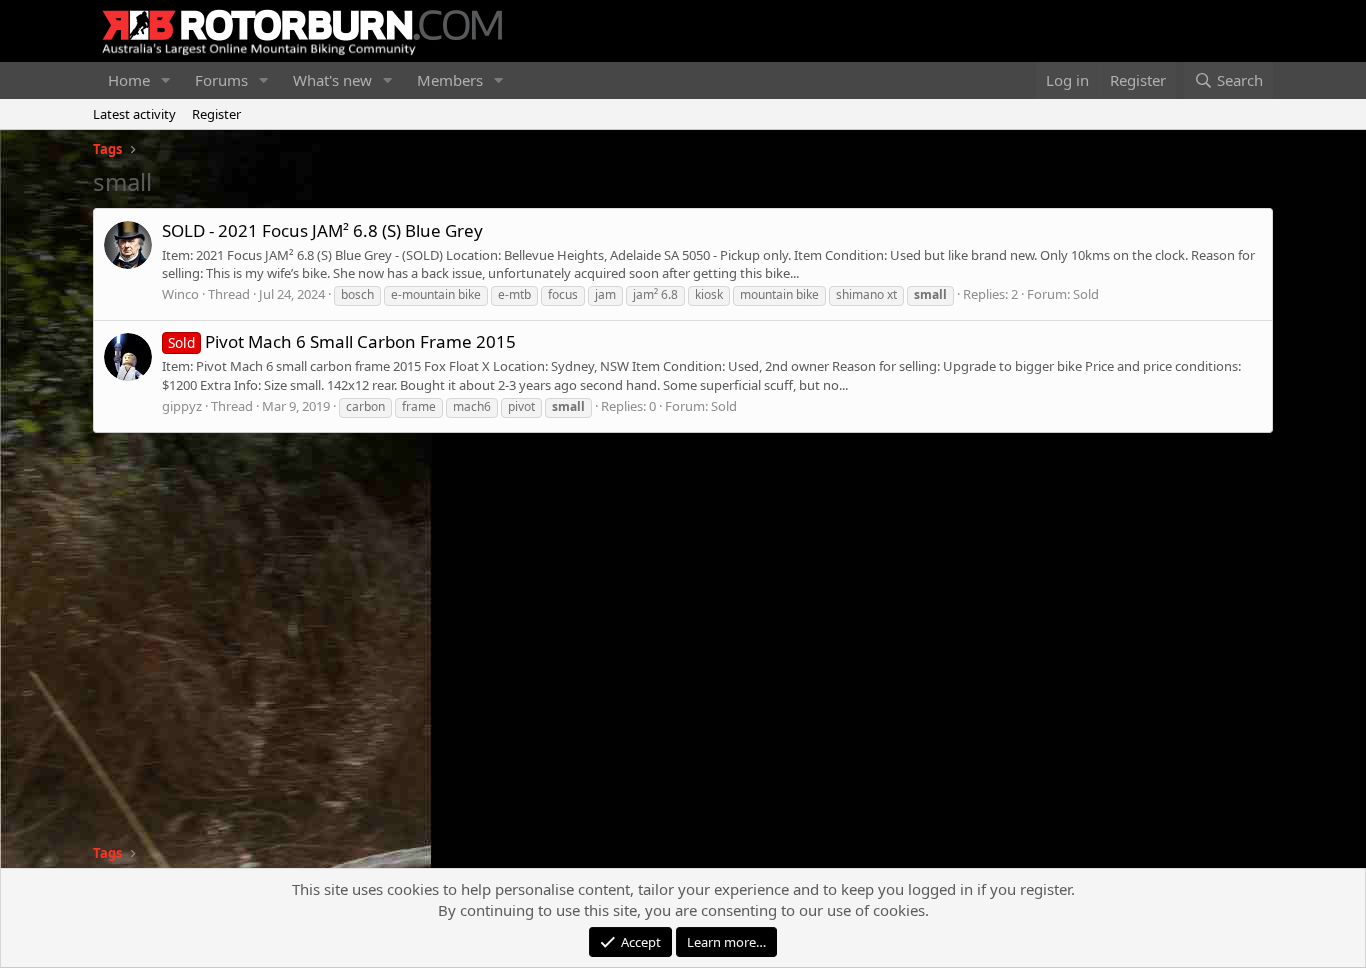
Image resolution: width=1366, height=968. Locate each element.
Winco (180, 294)
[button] (166, 80)
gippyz (182, 406)
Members (450, 80)
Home (129, 80)
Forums (221, 80)
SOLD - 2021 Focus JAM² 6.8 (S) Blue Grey (322, 230)
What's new (332, 80)
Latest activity (134, 114)
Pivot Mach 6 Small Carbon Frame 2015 (342, 341)
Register (216, 114)
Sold (1086, 294)
